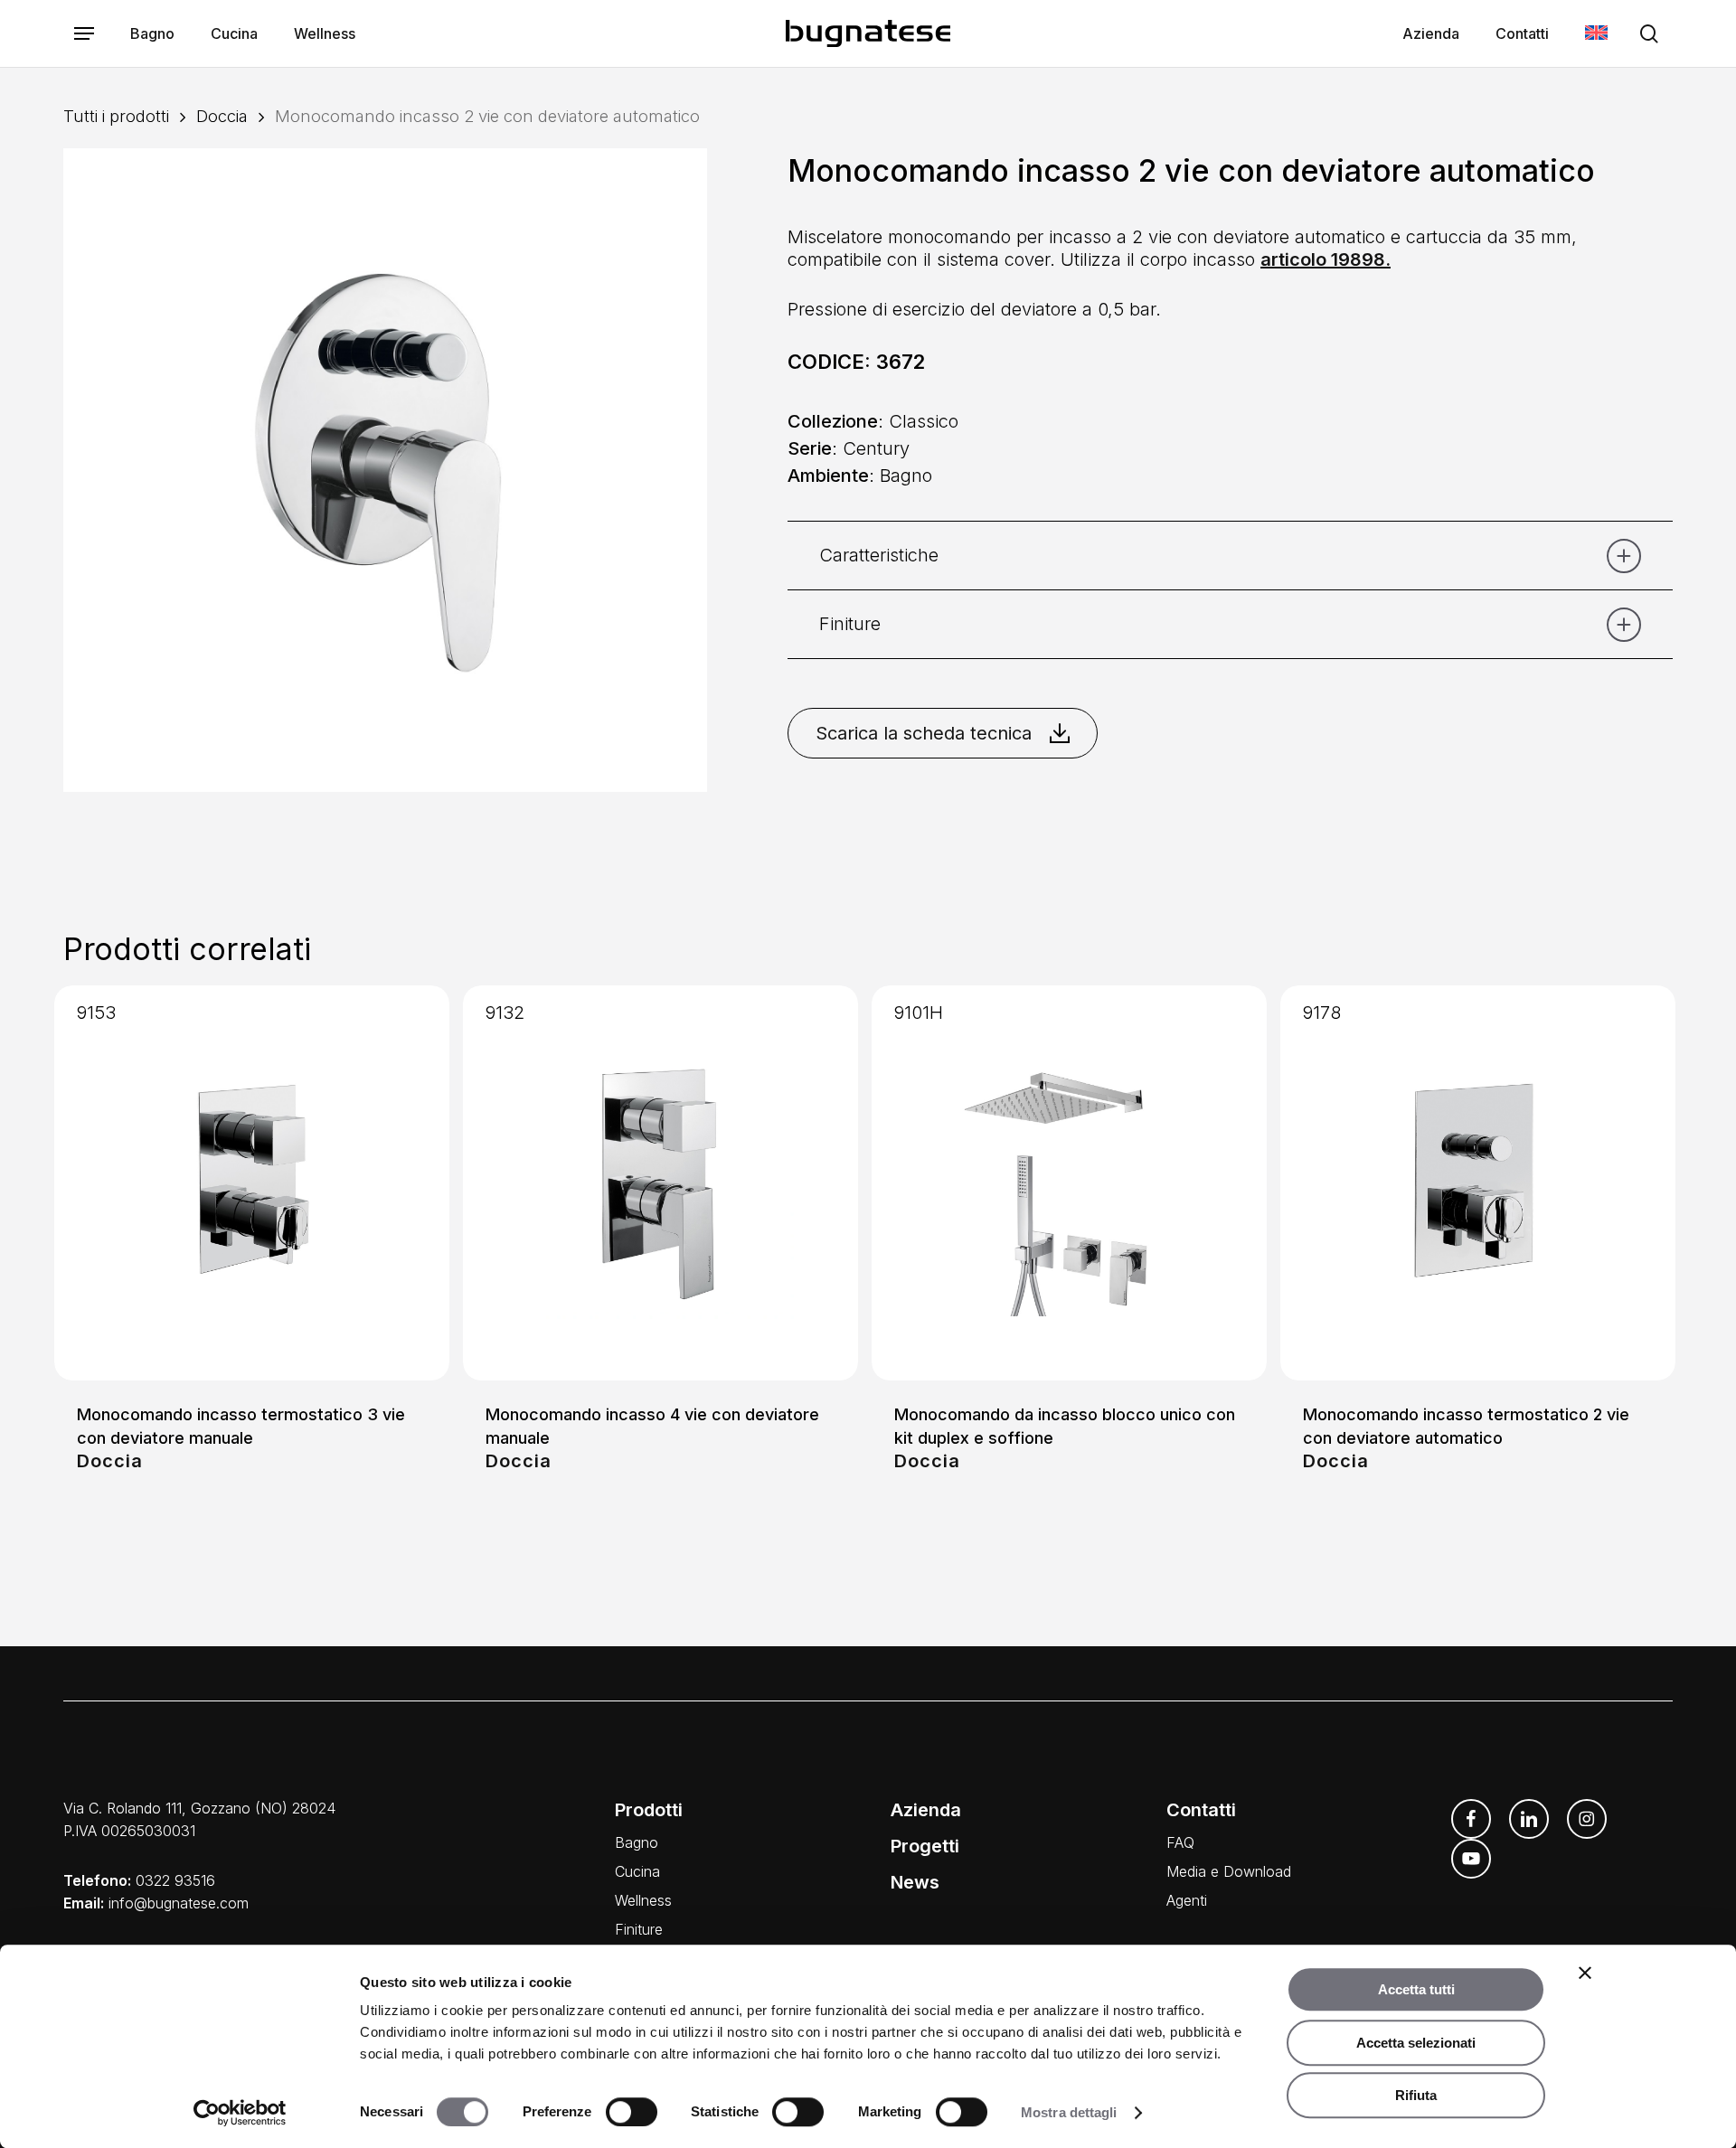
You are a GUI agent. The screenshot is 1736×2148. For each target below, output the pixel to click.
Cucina (637, 1871)
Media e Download (1229, 1871)
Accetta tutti (1416, 1989)
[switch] (632, 2112)
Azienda (926, 1810)
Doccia (222, 116)
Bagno (637, 1842)
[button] (84, 34)
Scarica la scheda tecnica (924, 733)
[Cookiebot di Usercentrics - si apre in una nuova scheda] (240, 2113)
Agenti (1187, 1900)
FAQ (1180, 1842)
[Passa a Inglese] (1596, 34)
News (915, 1882)
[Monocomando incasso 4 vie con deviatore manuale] (660, 1183)
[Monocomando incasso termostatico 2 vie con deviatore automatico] (1478, 1183)
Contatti (1201, 1810)
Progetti (925, 1846)
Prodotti (649, 1810)
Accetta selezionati (1416, 2043)
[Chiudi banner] (1585, 1973)
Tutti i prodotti (116, 116)
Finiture (639, 1929)
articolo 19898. (1326, 259)
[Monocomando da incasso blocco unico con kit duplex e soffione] (1069, 1183)
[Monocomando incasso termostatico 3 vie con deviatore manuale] (252, 1183)
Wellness (643, 1900)
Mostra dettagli (1069, 2112)
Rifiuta (1416, 2095)
